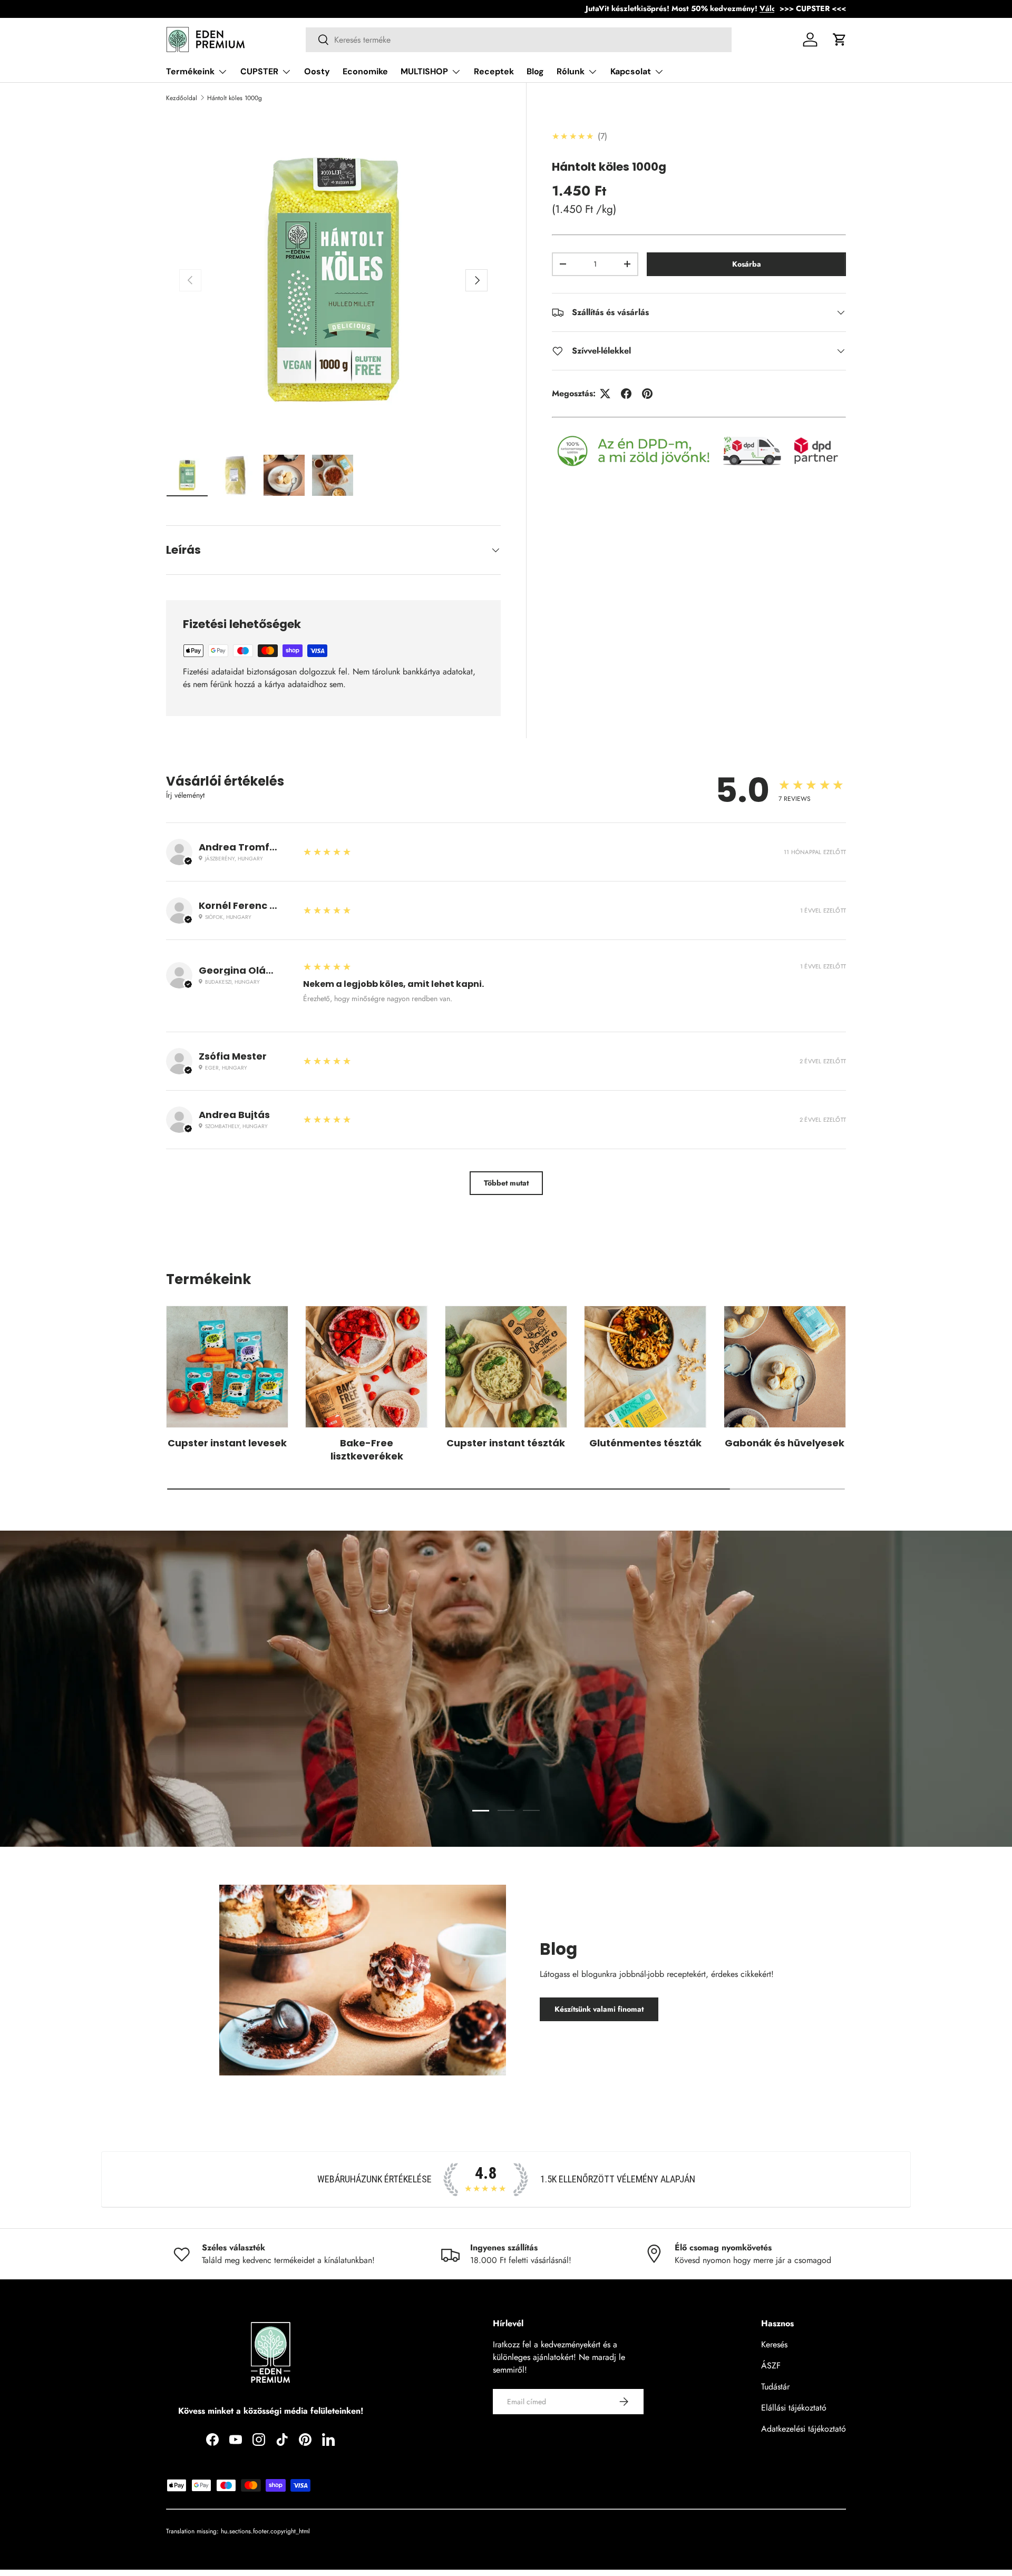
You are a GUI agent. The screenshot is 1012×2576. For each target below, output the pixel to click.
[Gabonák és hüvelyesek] (785, 1367)
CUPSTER (259, 71)
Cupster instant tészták (506, 1443)
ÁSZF (771, 2366)
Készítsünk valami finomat (599, 2009)
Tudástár (775, 2387)
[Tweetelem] (605, 394)
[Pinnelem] (647, 394)
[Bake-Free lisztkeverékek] (366, 1367)
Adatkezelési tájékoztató (804, 2429)
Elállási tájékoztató (794, 2408)
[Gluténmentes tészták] (645, 1367)
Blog (535, 71)
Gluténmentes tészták (645, 1443)
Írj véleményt (185, 795)
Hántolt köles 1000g (235, 98)
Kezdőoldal (182, 98)
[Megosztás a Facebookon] (626, 394)
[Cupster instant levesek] (227, 1367)
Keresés (774, 2344)
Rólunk (571, 71)
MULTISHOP (424, 71)
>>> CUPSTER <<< (813, 8)
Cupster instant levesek (227, 1443)
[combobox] (519, 40)
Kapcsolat (631, 71)
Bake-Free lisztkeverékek (367, 1449)
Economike (365, 71)
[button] (840, 40)
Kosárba (747, 264)
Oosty (317, 71)
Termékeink (190, 71)
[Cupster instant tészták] (506, 1367)
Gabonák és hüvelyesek (785, 1443)
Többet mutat (506, 1183)
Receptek (494, 71)
